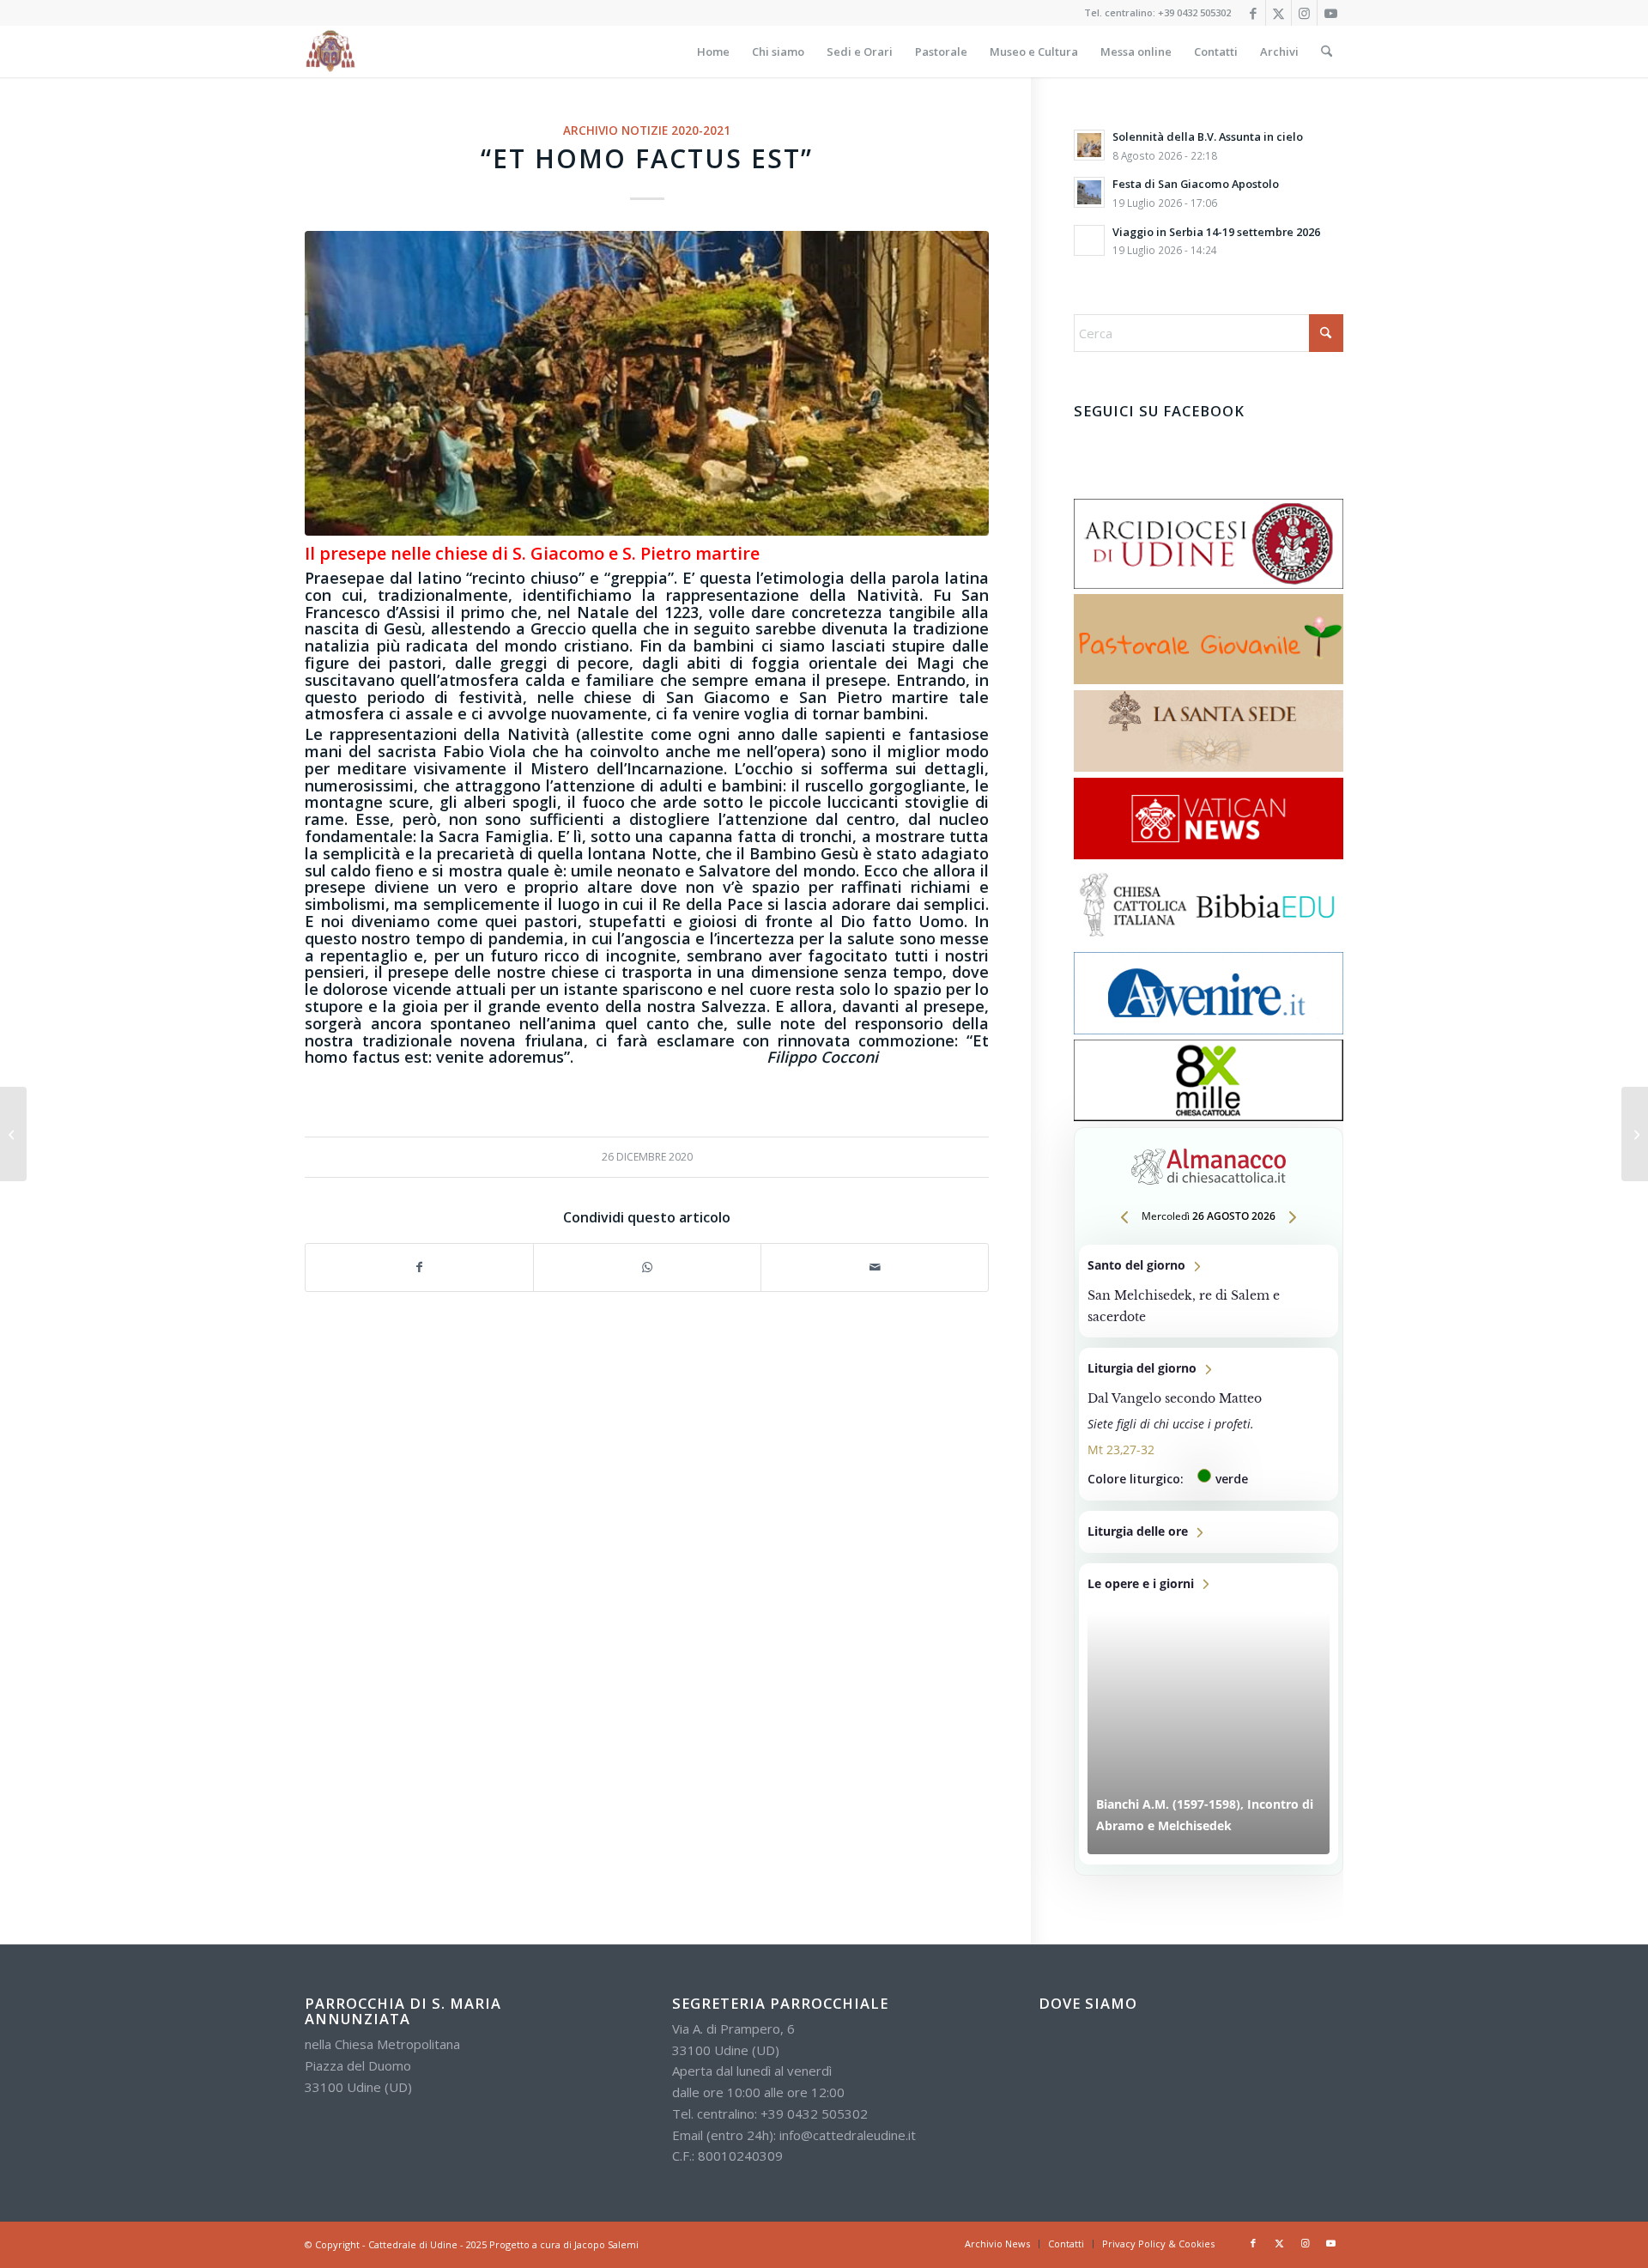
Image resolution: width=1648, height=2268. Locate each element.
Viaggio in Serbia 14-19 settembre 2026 (1216, 232)
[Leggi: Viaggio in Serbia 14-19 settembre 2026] (1089, 240)
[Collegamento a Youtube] (1330, 13)
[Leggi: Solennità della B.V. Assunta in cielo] (1089, 145)
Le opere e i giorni (1209, 1714)
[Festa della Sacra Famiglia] (1635, 1134)
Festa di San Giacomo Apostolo (1196, 184)
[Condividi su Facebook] (419, 1267)
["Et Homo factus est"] (647, 383)
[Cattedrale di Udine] (330, 52)
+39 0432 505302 (1194, 12)
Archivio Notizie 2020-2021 (647, 130)
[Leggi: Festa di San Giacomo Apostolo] (1089, 192)
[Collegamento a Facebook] (1253, 13)
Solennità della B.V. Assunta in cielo (1208, 136)
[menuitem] (713, 52)
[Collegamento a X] (1278, 13)
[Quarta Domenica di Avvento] (13, 1134)
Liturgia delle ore (1209, 1532)
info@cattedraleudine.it (848, 2135)
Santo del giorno (1209, 1291)
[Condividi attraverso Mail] (875, 1267)
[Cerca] (1327, 52)
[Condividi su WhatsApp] (647, 1267)
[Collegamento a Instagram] (1304, 13)
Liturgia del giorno (1209, 1424)
